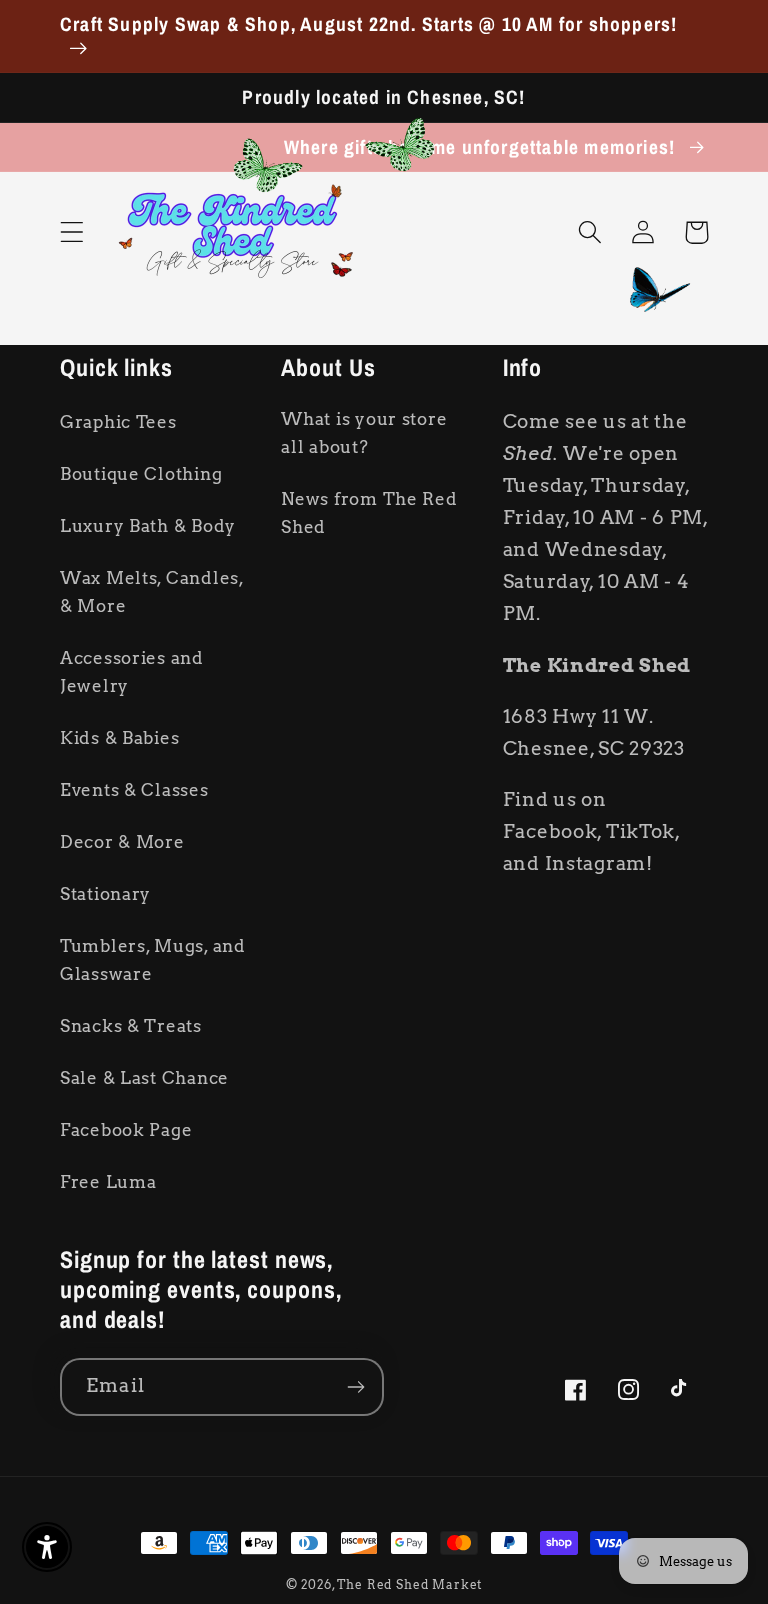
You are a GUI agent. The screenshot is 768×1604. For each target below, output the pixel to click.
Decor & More (122, 842)
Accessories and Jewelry (132, 672)
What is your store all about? (364, 433)
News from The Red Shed (369, 513)
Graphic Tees (118, 422)
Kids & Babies (119, 738)
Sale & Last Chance (144, 1078)
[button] (72, 232)
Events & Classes (134, 790)
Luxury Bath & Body (148, 526)
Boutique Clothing (141, 474)
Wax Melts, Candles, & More (152, 592)
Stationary (105, 894)
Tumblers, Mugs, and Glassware (153, 960)
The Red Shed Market (409, 1584)
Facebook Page (126, 1130)
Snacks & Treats (131, 1026)
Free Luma (108, 1182)
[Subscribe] (355, 1387)
